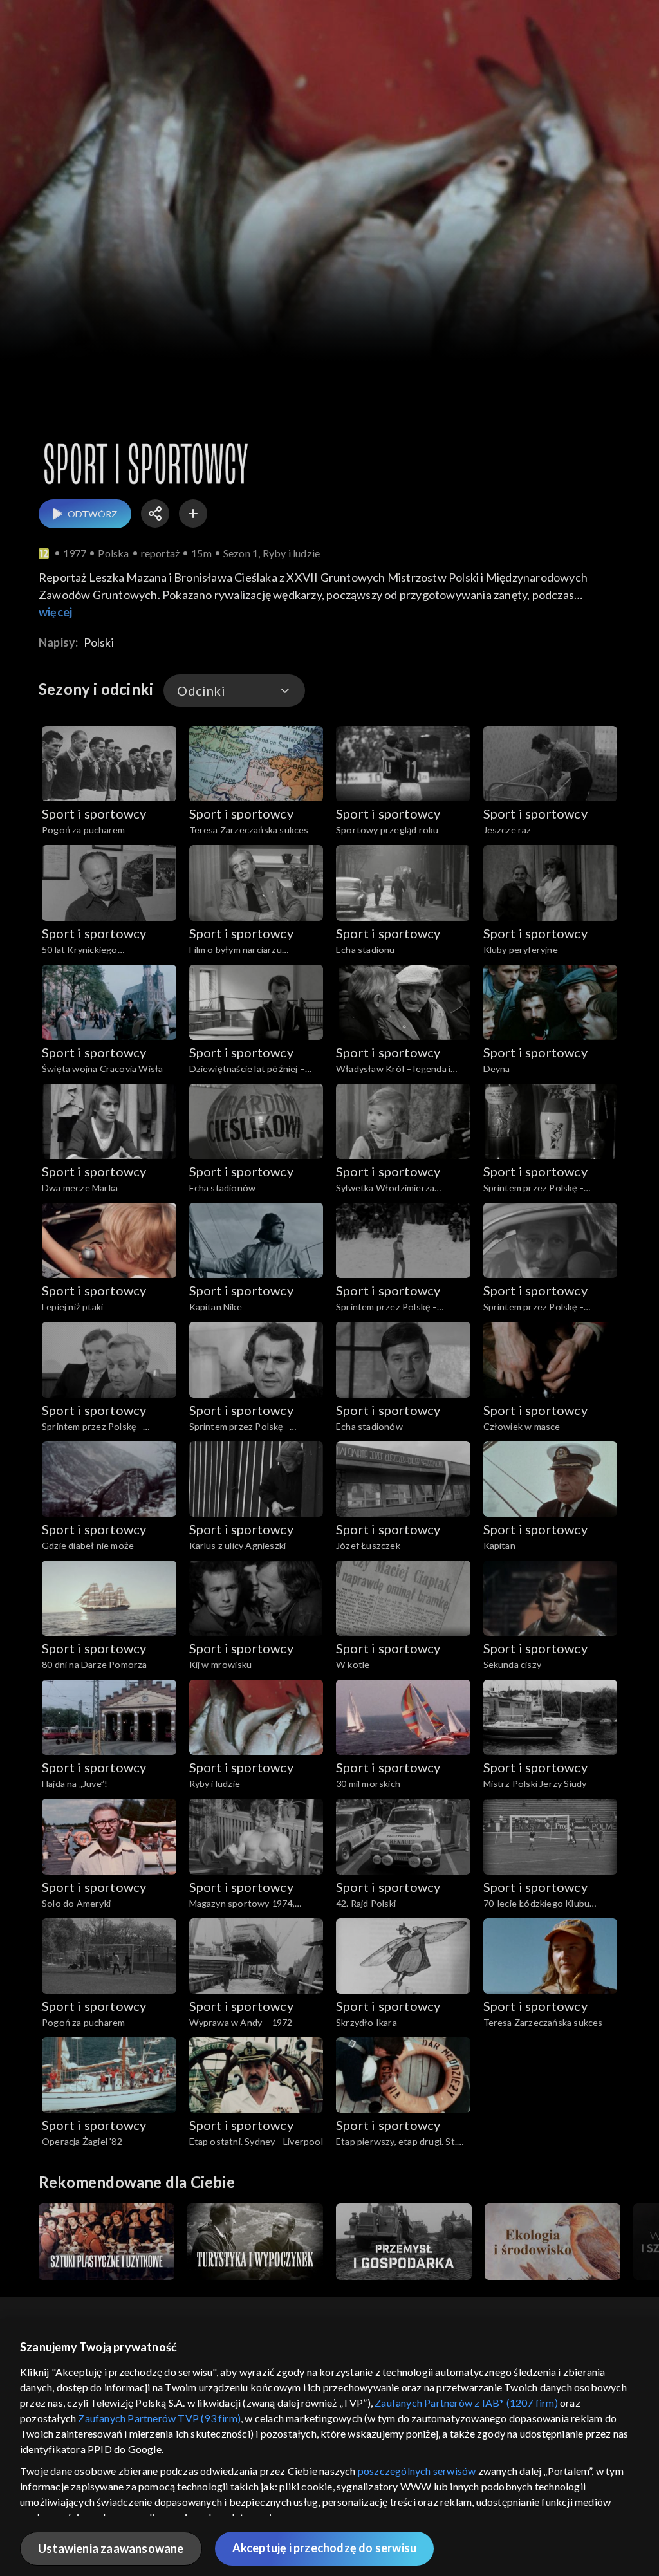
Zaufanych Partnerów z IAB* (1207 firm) (466, 2403)
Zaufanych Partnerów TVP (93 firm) (159, 2418)
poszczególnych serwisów (417, 2471)
